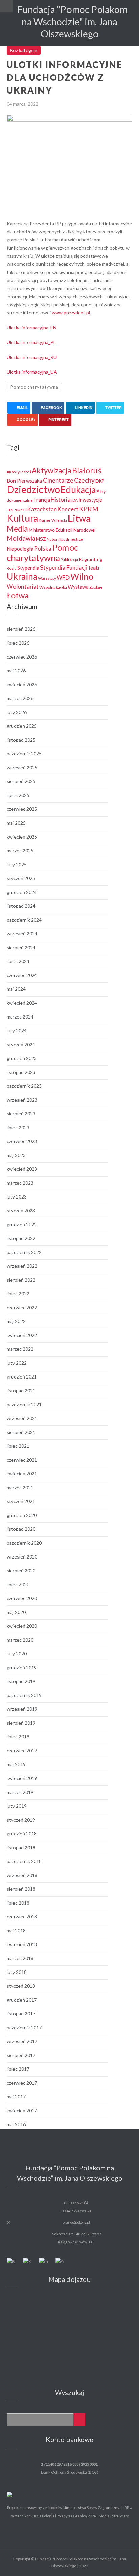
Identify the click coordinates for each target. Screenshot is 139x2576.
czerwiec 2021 (22, 1460)
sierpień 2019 (21, 1723)
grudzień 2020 (22, 1515)
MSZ (41, 539)
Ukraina (22, 576)
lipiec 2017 (18, 2069)
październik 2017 (24, 2027)
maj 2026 (16, 671)
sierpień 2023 (21, 1114)
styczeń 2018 (21, 1986)
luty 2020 (17, 1654)
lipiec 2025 (18, 795)
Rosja (12, 568)
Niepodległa (20, 549)
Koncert (68, 509)
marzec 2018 (20, 1958)
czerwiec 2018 (22, 1917)
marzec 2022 (20, 1349)
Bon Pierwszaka (24, 481)
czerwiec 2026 (22, 657)
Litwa (79, 518)
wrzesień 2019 (22, 1709)
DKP (100, 481)
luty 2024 (17, 1031)
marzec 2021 (20, 1487)
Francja (42, 500)
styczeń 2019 (21, 1820)
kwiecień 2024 (22, 1003)
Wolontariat (23, 586)
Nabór (52, 539)
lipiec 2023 (18, 1127)
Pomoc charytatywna (34, 387)
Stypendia (28, 568)
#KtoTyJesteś (19, 472)
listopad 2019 (21, 1681)
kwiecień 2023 (22, 1169)
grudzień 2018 (22, 1834)
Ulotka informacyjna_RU (32, 357)
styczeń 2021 (21, 1501)
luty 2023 (17, 1197)
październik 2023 (24, 1086)
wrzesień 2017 (22, 2041)
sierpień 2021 (21, 1432)
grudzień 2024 (22, 892)
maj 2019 (16, 1764)
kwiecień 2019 (22, 1778)
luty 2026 (17, 712)
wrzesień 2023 (22, 1100)
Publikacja (69, 559)
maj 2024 (16, 989)
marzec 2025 (20, 851)
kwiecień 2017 (22, 2110)
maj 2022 (16, 1321)
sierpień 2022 (21, 1280)
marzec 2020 (20, 1640)
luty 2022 (17, 1363)
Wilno (82, 576)
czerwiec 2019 (22, 1750)
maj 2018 (16, 1930)
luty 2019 (17, 1806)
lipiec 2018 (18, 1903)
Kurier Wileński (53, 520)
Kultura (22, 518)
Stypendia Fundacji (64, 568)
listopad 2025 (21, 740)
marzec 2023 (20, 1183)
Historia (61, 500)
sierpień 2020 (21, 1570)
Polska (43, 549)
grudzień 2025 (22, 726)
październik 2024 (24, 920)
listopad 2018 (21, 1847)
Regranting (90, 559)
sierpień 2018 (21, 1889)
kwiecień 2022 (22, 1335)
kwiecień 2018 (22, 1944)
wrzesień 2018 (22, 1875)
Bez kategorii (24, 50)
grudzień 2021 (22, 1377)
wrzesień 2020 (22, 1557)
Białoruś (87, 470)
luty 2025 (17, 864)
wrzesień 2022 (22, 1266)
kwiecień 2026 (22, 684)
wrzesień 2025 (22, 767)
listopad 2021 (21, 1390)
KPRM (89, 509)
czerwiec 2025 (22, 809)
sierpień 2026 (21, 629)
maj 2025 (16, 823)
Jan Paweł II (17, 510)
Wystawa (78, 587)
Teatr (94, 568)
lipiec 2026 (18, 643)
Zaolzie (96, 587)
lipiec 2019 (18, 1737)
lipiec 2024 (18, 961)
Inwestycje (90, 500)
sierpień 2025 (21, 781)
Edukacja (78, 490)
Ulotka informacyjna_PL (31, 342)
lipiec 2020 (18, 1584)
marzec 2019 (20, 1792)
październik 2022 (24, 1252)
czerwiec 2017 (22, 2083)
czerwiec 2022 (22, 1307)
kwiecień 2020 (22, 1626)
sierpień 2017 (21, 2055)
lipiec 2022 (18, 1294)
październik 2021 (24, 1404)
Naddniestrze (71, 539)
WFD (63, 578)
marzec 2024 (20, 1017)
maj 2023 (16, 1155)
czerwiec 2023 (22, 1141)
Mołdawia (21, 538)
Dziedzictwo (33, 489)
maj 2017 (16, 2097)
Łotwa (18, 595)
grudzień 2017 (22, 2000)
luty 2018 (17, 1972)
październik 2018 (24, 1861)
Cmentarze (58, 480)
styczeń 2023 (21, 1210)
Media (17, 529)
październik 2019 (24, 1695)
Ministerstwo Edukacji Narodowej (62, 530)
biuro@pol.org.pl (76, 2222)
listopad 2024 (21, 906)
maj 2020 (16, 1612)
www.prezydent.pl (71, 313)
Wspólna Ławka (53, 587)
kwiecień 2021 (22, 1474)
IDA (74, 500)
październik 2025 (24, 754)
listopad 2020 (21, 1529)
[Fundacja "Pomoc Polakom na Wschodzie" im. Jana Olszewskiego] (69, 23)
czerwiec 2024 (22, 975)
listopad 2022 (21, 1238)
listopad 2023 (21, 1072)
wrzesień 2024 (22, 934)
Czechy (84, 480)
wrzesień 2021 (22, 1418)
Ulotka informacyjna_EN (32, 327)
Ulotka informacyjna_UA (32, 372)
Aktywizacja (51, 471)
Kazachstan (42, 509)
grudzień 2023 (22, 1058)
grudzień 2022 (22, 1224)
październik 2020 (24, 1543)
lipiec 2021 (18, 1446)
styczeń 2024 (21, 1044)
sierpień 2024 (21, 947)
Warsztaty (47, 578)
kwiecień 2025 (22, 837)
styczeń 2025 (21, 878)
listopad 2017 (21, 2014)
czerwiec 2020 (22, 1598)
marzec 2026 (20, 698)
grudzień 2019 (22, 1667)
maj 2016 (16, 2124)
